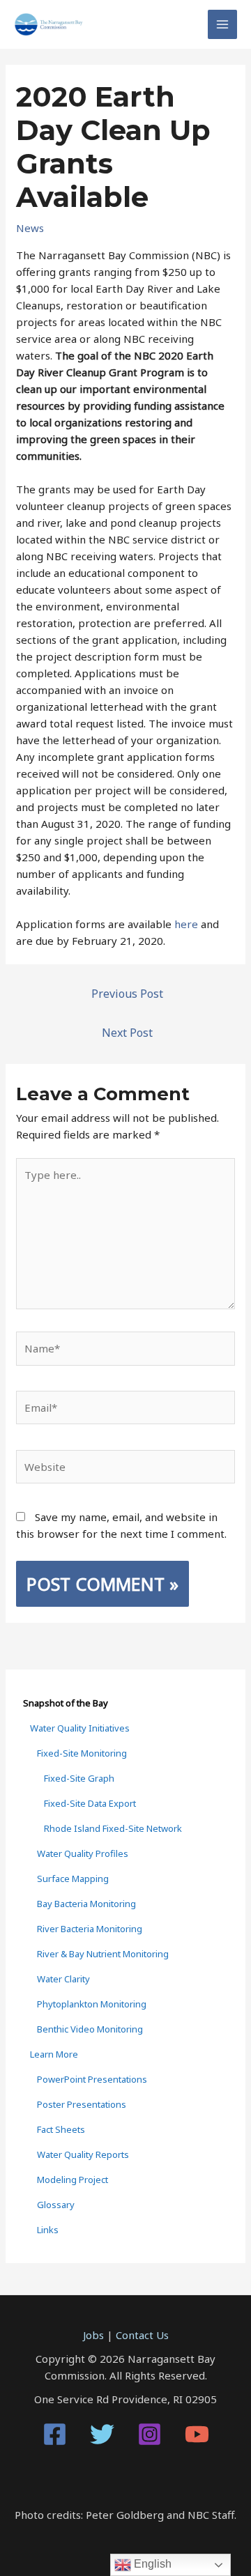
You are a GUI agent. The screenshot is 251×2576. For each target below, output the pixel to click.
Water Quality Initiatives (80, 1728)
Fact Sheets (61, 2129)
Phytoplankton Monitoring (92, 2004)
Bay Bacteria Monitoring (86, 1904)
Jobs (93, 2335)
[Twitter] (102, 2434)
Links (48, 2230)
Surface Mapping (73, 1879)
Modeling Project (73, 2180)
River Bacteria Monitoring (90, 1929)
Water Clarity (63, 1979)
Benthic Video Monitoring (90, 2029)
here (186, 924)
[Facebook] (55, 2434)
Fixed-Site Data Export (90, 1803)
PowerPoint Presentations (92, 2079)
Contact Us (142, 2335)
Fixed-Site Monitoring (82, 1753)
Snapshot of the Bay (66, 1703)
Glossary (56, 2205)
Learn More (54, 2054)
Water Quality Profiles (83, 1853)
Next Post (127, 1033)
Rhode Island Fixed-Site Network (113, 1828)
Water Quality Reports (83, 2154)
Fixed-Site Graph (79, 1778)
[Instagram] (150, 2434)
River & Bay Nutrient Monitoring (103, 1954)
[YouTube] (197, 2434)
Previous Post (127, 994)
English (151, 2564)
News (30, 228)
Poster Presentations (82, 2104)
